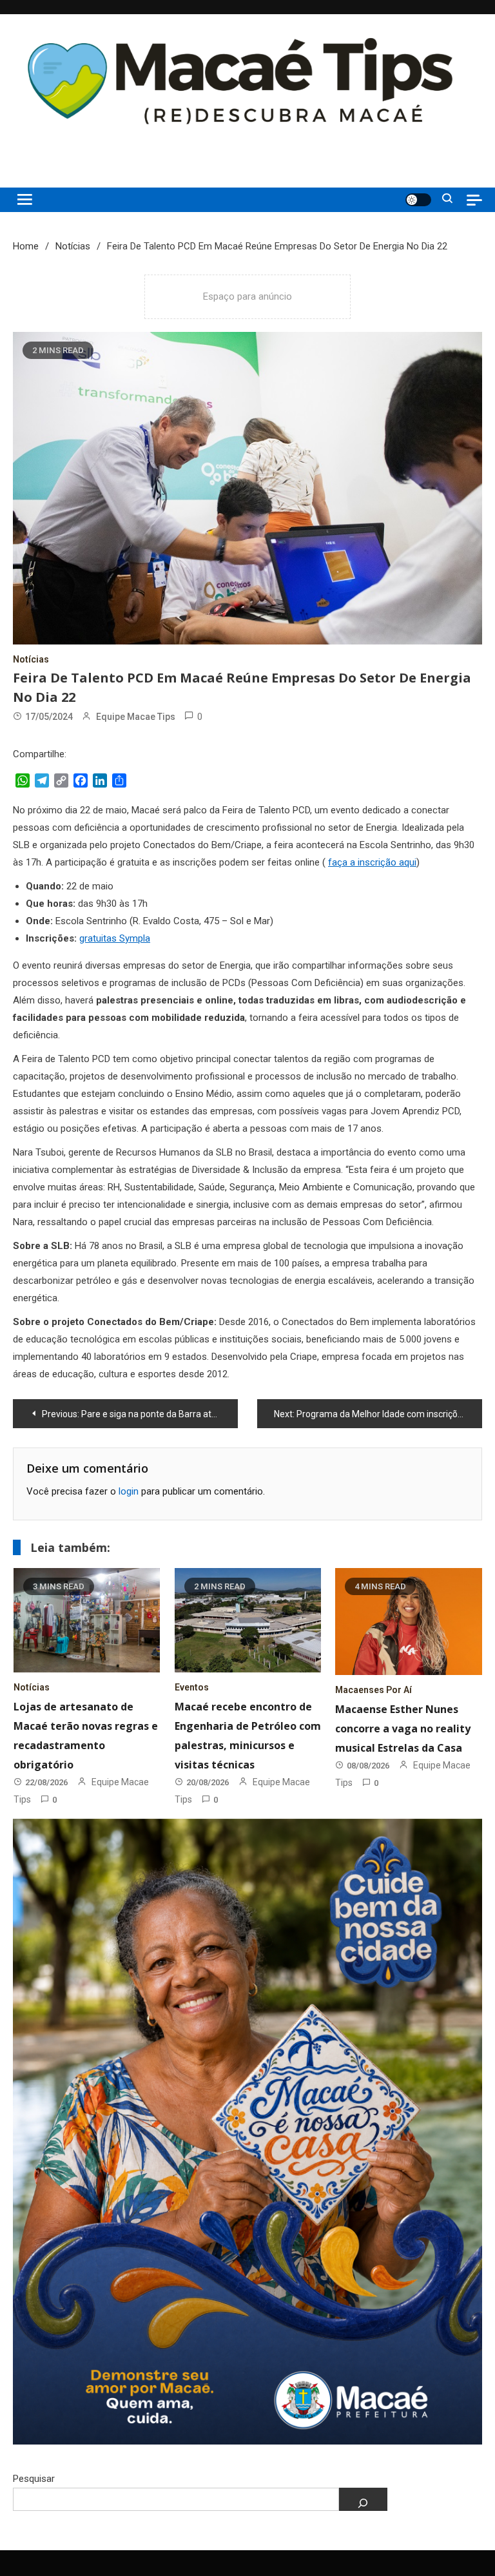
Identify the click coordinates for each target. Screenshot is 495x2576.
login (129, 1491)
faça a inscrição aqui (372, 862)
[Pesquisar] (363, 2499)
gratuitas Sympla (115, 938)
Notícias (31, 659)
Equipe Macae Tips (136, 717)
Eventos (192, 1687)
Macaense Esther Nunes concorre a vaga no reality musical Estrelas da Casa (403, 1729)
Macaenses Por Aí (374, 1690)
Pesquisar (34, 2479)
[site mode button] (418, 200)
